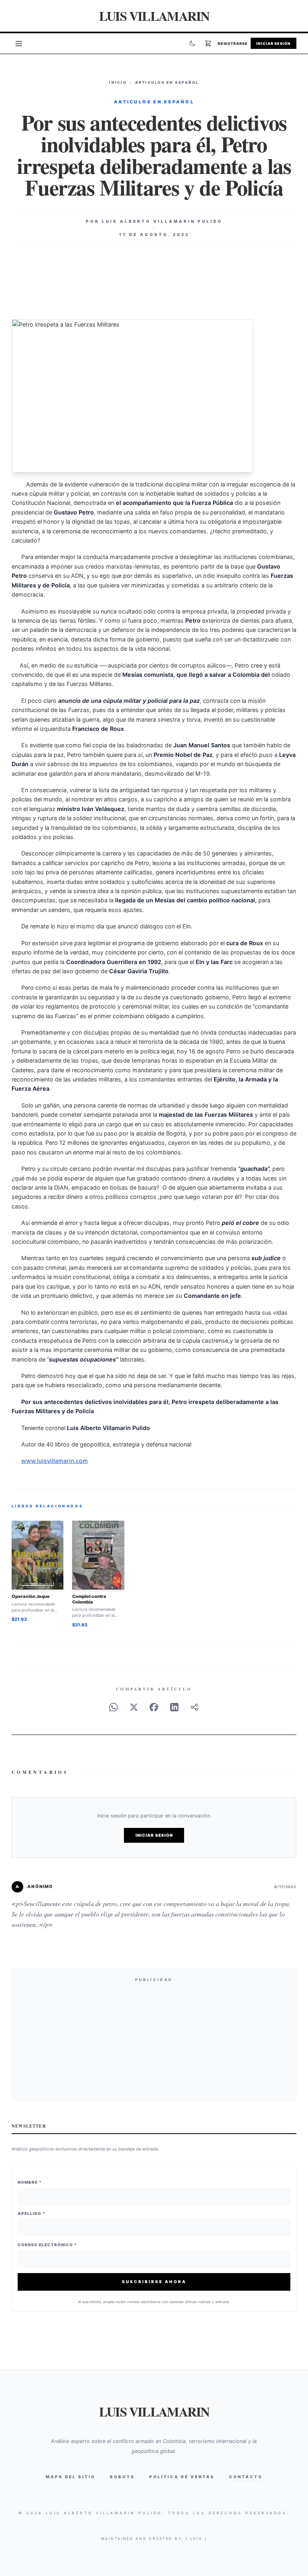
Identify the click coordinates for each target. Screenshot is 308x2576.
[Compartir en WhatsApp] (113, 1707)
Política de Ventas (182, 2477)
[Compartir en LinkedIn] (174, 1707)
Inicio (118, 82)
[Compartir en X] (134, 1707)
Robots (122, 2477)
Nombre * (30, 2182)
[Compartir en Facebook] (154, 1707)
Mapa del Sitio (71, 2477)
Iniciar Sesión (274, 43)
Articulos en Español (167, 82)
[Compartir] (195, 1707)
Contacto (246, 2477)
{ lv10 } (197, 2539)
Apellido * (31, 2213)
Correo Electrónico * (47, 2245)
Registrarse (233, 43)
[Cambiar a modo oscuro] (192, 43)
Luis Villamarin (154, 16)
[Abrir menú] (19, 43)
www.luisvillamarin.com (55, 1461)
